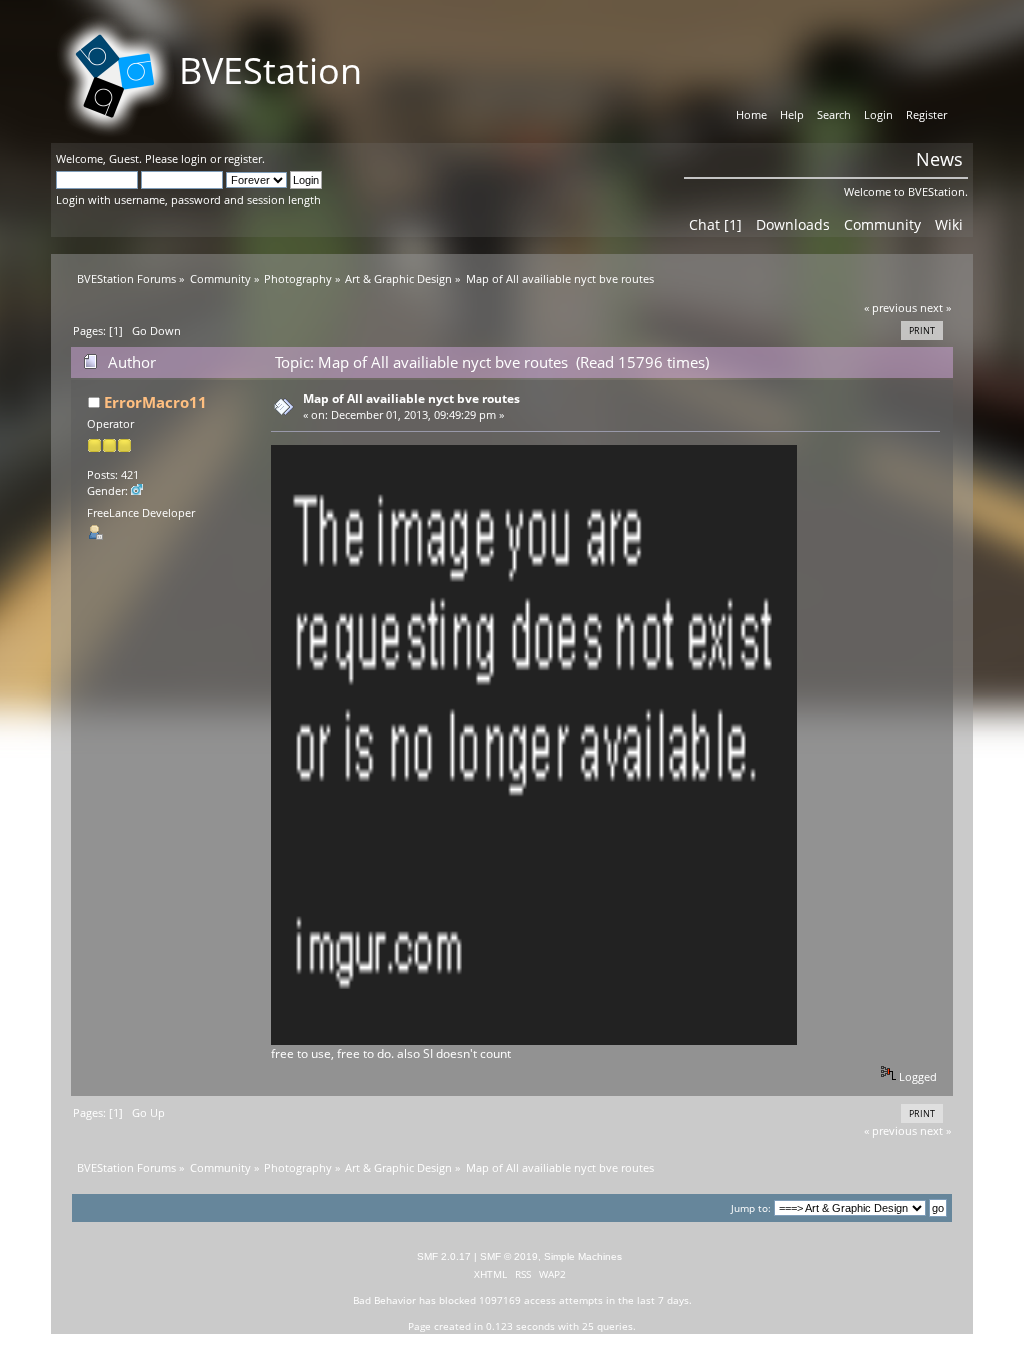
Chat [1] (715, 224)
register (243, 158)
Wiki (949, 224)
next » (935, 307)
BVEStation (270, 70)
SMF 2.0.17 (444, 1256)
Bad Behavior (384, 1300)
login (194, 158)
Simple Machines (583, 1256)
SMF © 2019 (509, 1256)
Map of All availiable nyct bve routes (411, 398)
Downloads (793, 224)
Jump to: (751, 1208)
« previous (890, 307)
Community (882, 224)
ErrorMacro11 (155, 402)
